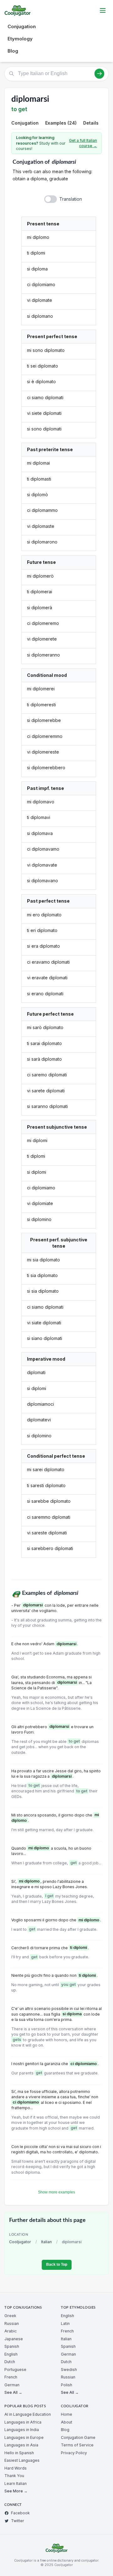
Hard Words (16, 2468)
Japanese (14, 2339)
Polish (67, 2385)
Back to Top (57, 2264)
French (11, 2377)
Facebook (20, 2513)
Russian (12, 2324)
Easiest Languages (22, 2460)
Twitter (18, 2521)
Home (67, 2414)
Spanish (12, 2346)
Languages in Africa (23, 2422)
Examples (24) (61, 123)
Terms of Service (77, 2445)
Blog (13, 51)
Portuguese (15, 2370)
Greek (10, 2316)
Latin (65, 2324)
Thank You (14, 2476)
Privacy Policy (74, 2453)
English (11, 2354)
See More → (16, 2491)
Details (91, 123)
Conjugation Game (78, 2437)
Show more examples (56, 2192)
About (67, 2422)
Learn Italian (16, 2483)
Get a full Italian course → (83, 143)
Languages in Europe (24, 2437)
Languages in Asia (21, 2445)
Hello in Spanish (19, 2453)
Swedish (69, 2370)
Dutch (10, 2362)
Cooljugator (20, 2242)
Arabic (11, 2331)
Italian (46, 2242)
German (12, 2385)
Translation (71, 199)
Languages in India (22, 2430)
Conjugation (22, 26)
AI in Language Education (28, 2414)
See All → (13, 2392)
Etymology (20, 39)
